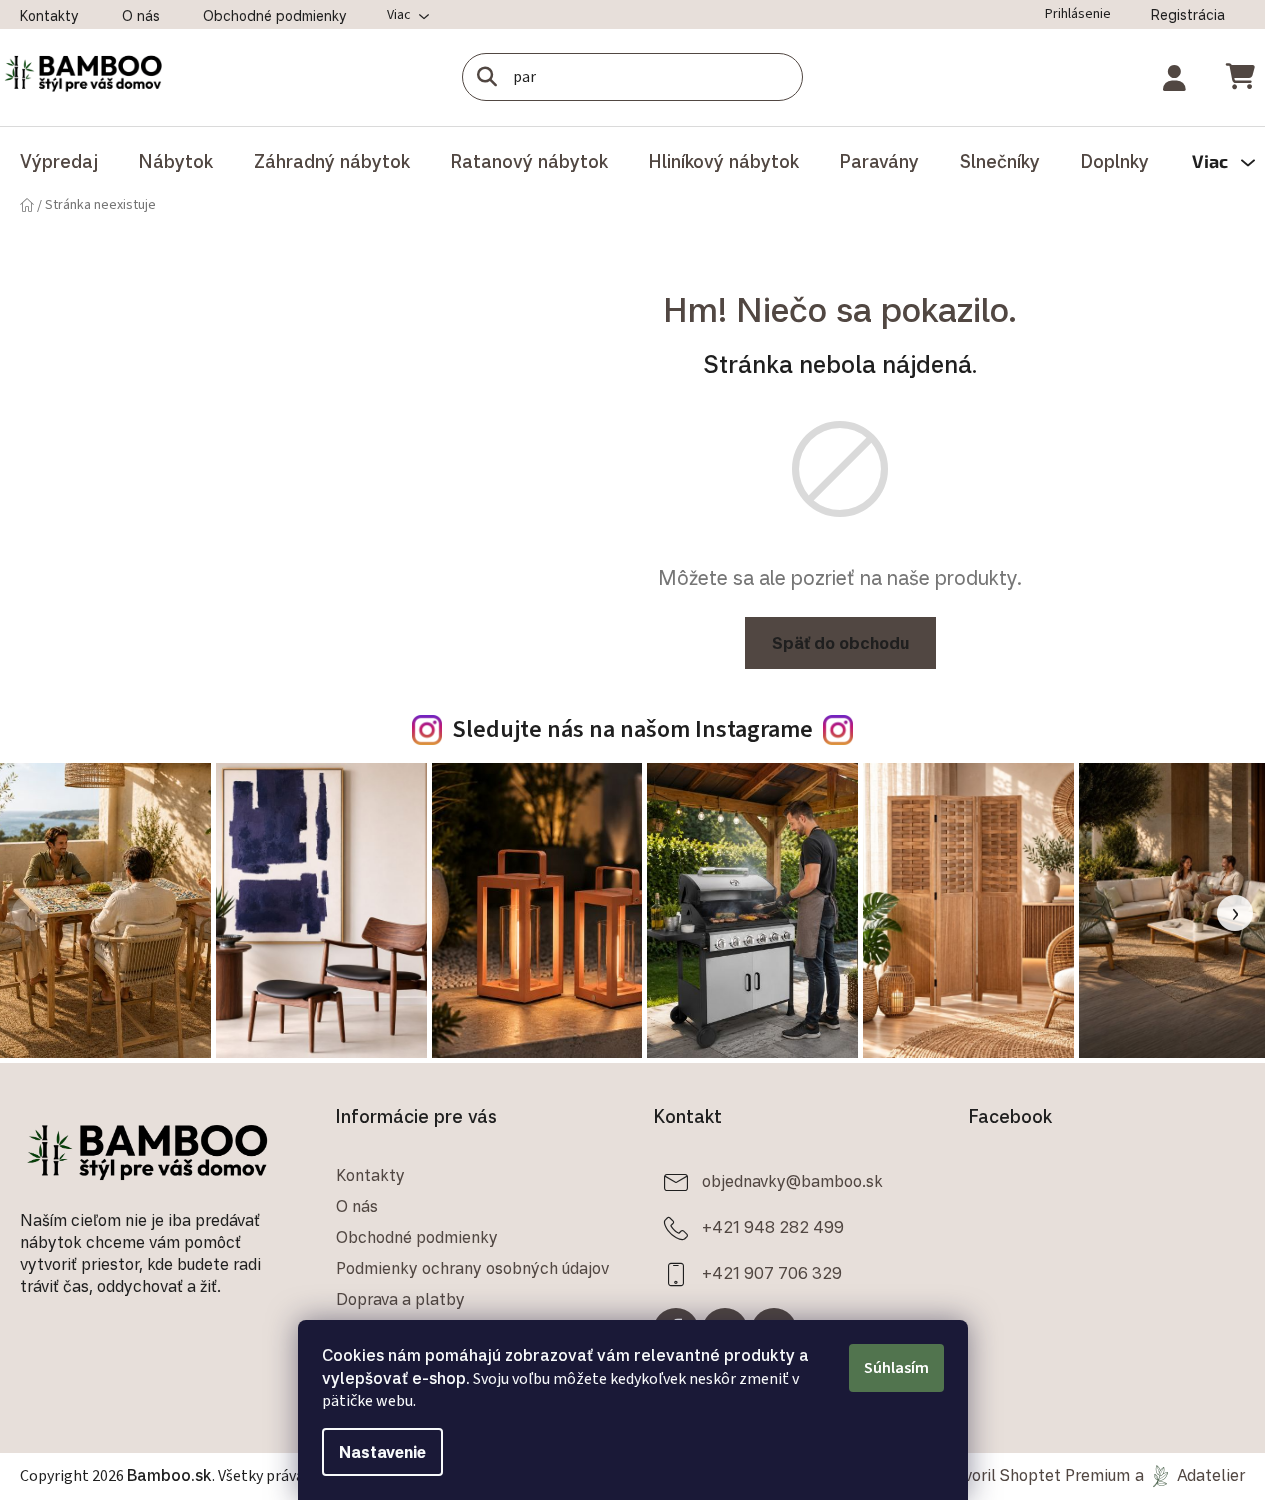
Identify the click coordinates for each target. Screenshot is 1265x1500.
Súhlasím (896, 1368)
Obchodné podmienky (275, 15)
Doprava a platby (400, 1299)
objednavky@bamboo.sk (792, 1180)
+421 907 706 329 (772, 1272)
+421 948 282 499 (773, 1226)
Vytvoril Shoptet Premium (1034, 1475)
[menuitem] (59, 161)
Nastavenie (382, 1452)
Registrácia (1188, 14)
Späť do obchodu (840, 643)
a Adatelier (1190, 1475)
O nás (141, 15)
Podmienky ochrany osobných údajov (472, 1268)
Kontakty (49, 15)
